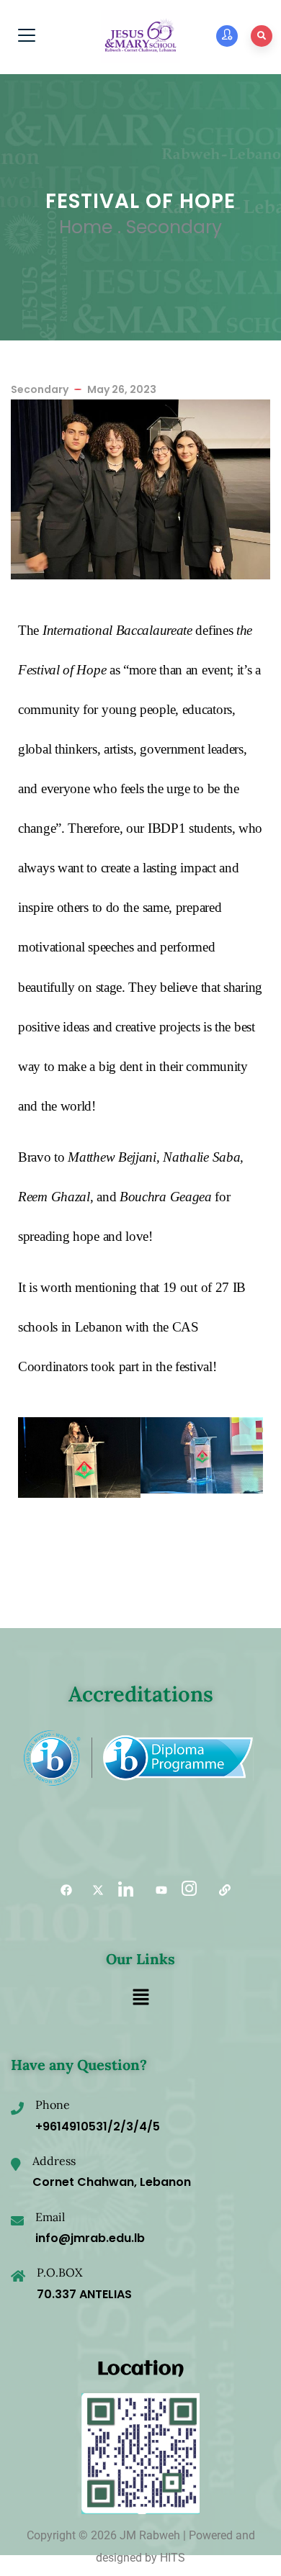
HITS (173, 2558)
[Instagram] (188, 1891)
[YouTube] (156, 1891)
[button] (140, 1999)
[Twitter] (93, 1891)
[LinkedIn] (125, 1891)
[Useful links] (220, 1891)
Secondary (174, 227)
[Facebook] (61, 1891)
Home (86, 227)
